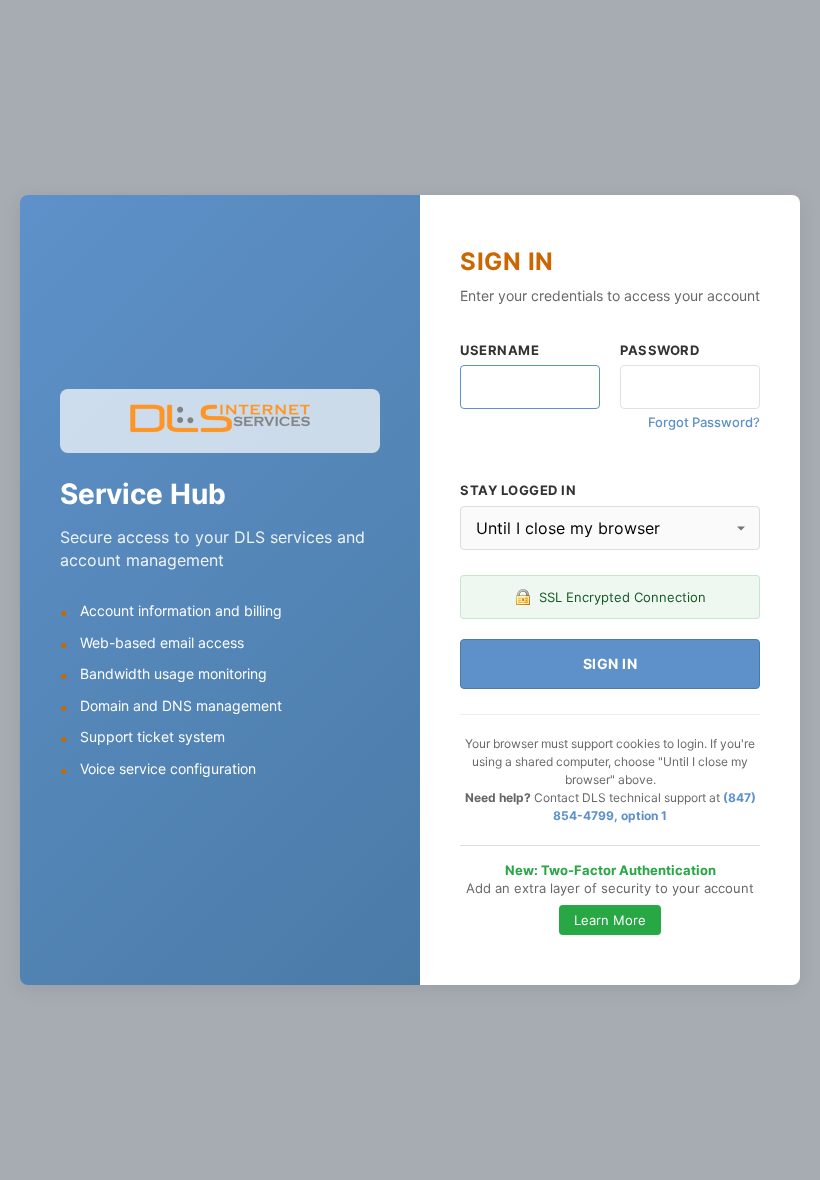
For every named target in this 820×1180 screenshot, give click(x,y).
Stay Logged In (518, 490)
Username (499, 350)
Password (659, 350)
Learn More (610, 920)
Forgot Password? (704, 422)
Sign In (610, 663)
